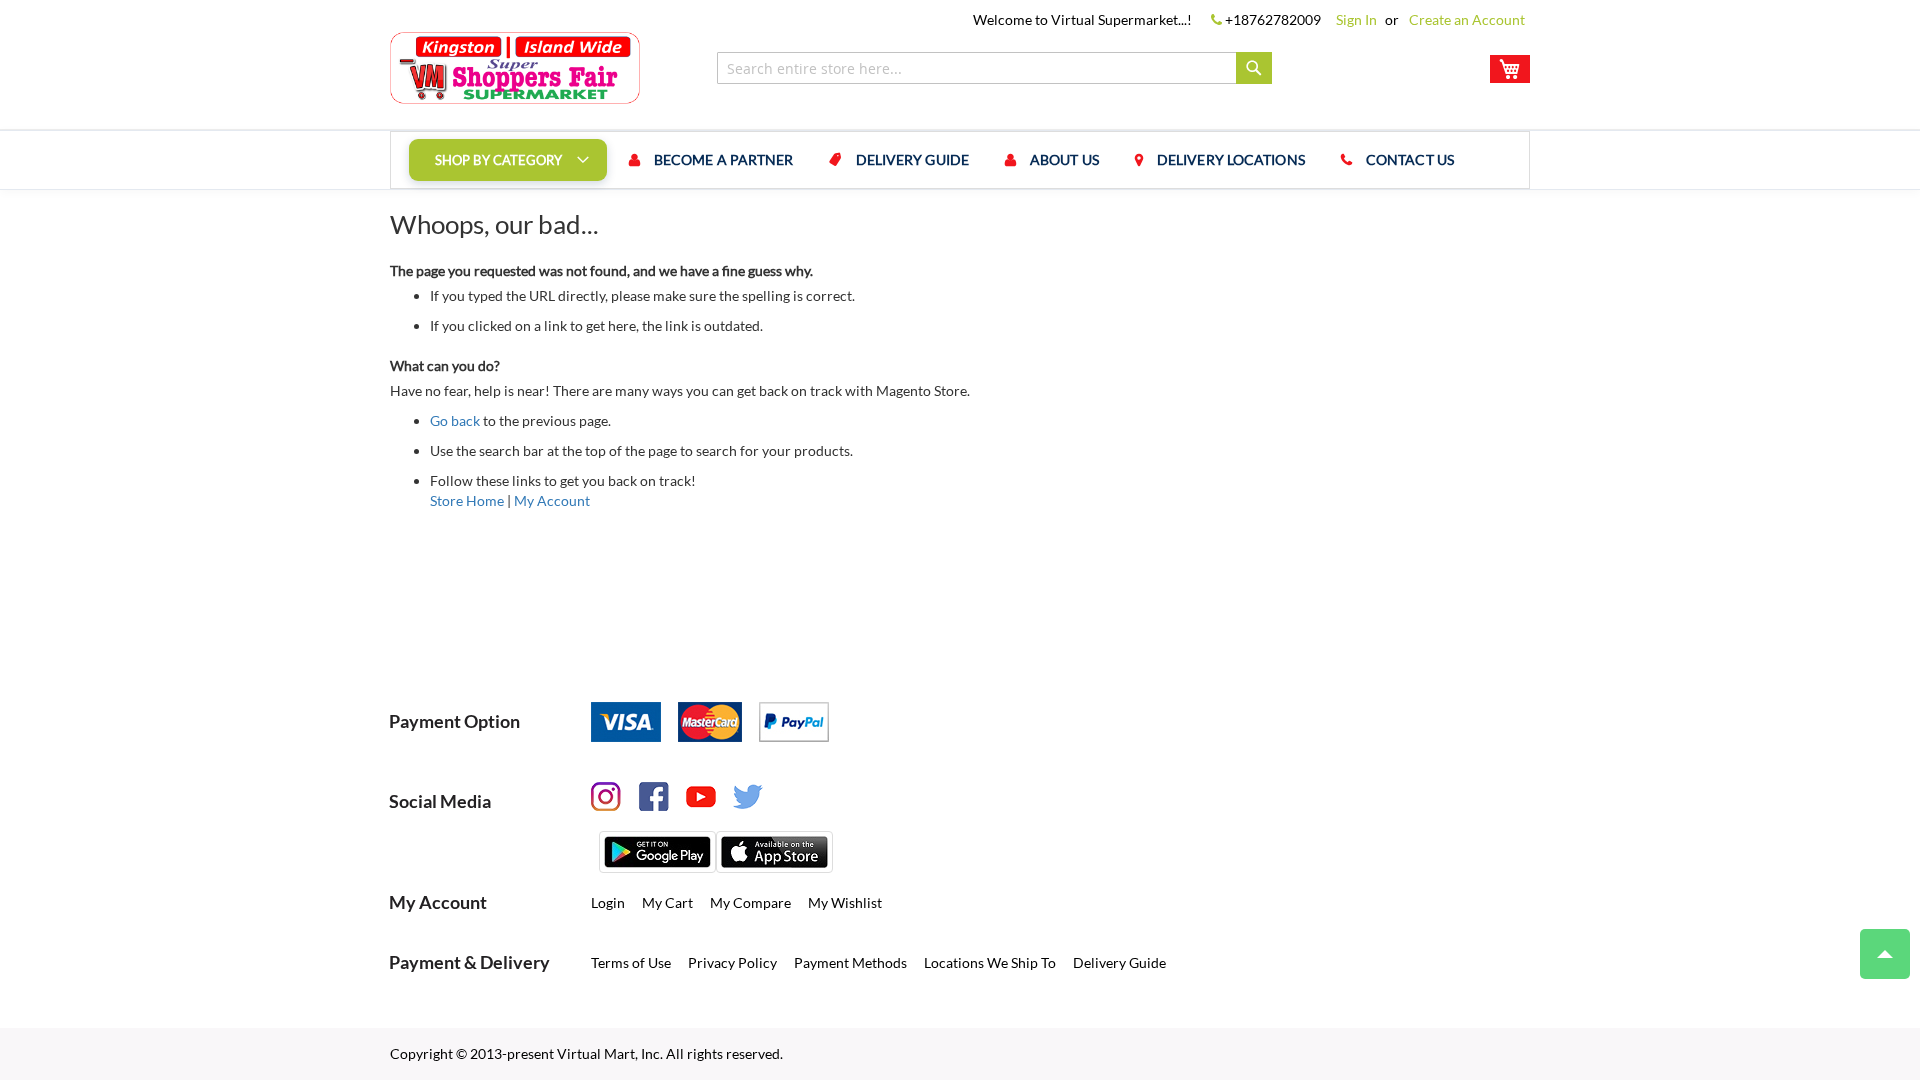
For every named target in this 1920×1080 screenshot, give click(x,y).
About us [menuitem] (1064, 159)
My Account (552, 500)
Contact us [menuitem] (1410, 159)
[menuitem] (508, 160)
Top (1885, 954)
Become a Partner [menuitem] (724, 159)
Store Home (467, 500)
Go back (455, 420)
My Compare (750, 902)
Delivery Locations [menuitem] (1231, 159)
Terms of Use (631, 962)
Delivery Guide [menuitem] (912, 159)
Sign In (1356, 19)
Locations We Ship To (990, 962)
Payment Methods (850, 962)
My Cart (667, 902)
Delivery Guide (1119, 962)
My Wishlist (845, 902)
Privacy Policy (732, 962)
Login (608, 902)
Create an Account (1467, 19)
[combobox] (994, 68)
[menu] (960, 160)
